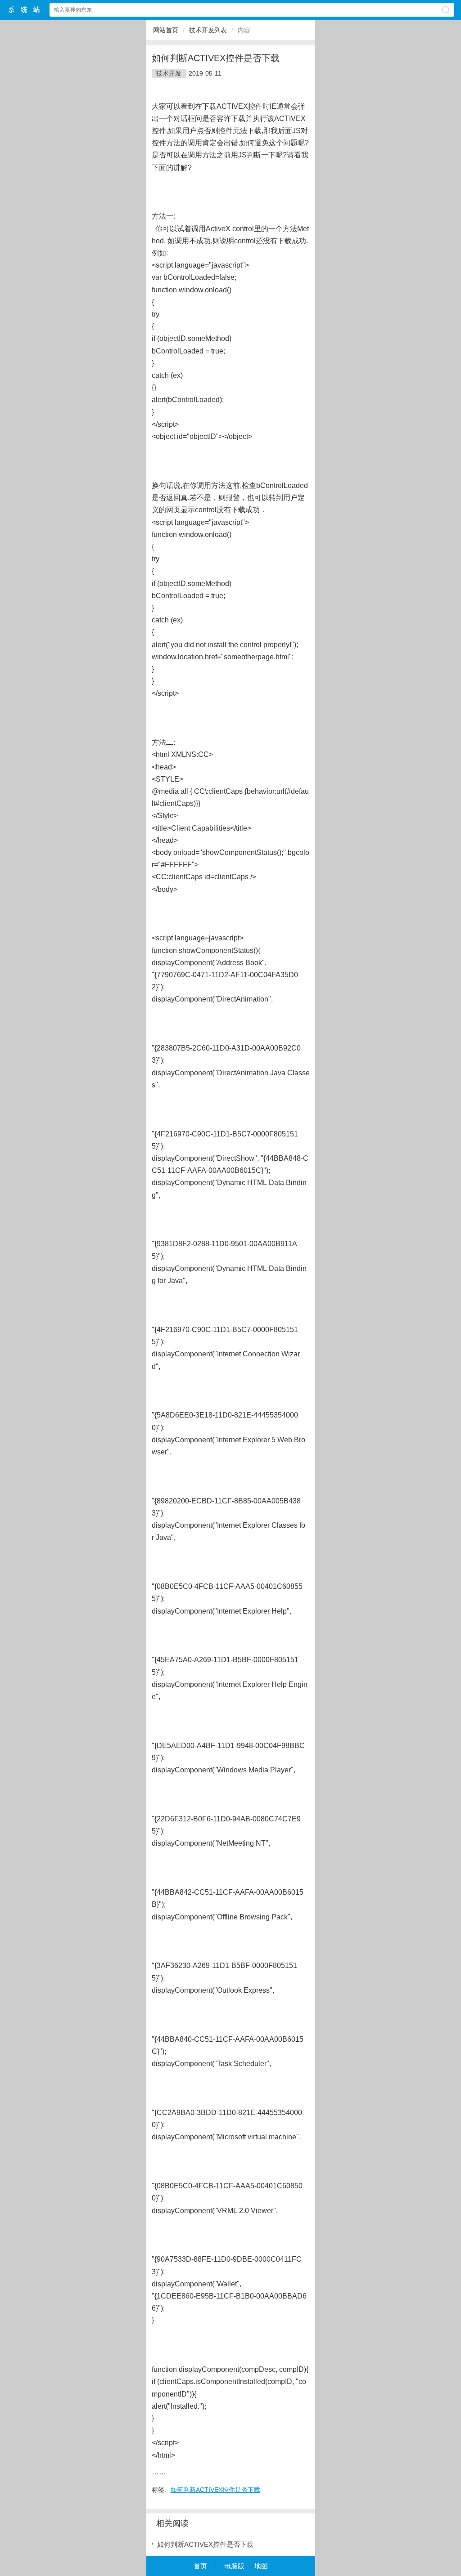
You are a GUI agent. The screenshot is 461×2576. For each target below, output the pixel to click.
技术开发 (169, 73)
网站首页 (166, 30)
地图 (261, 2566)
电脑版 (234, 2566)
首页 (200, 2566)
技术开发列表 (208, 30)
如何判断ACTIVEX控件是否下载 (215, 2490)
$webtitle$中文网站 (24, 10)
